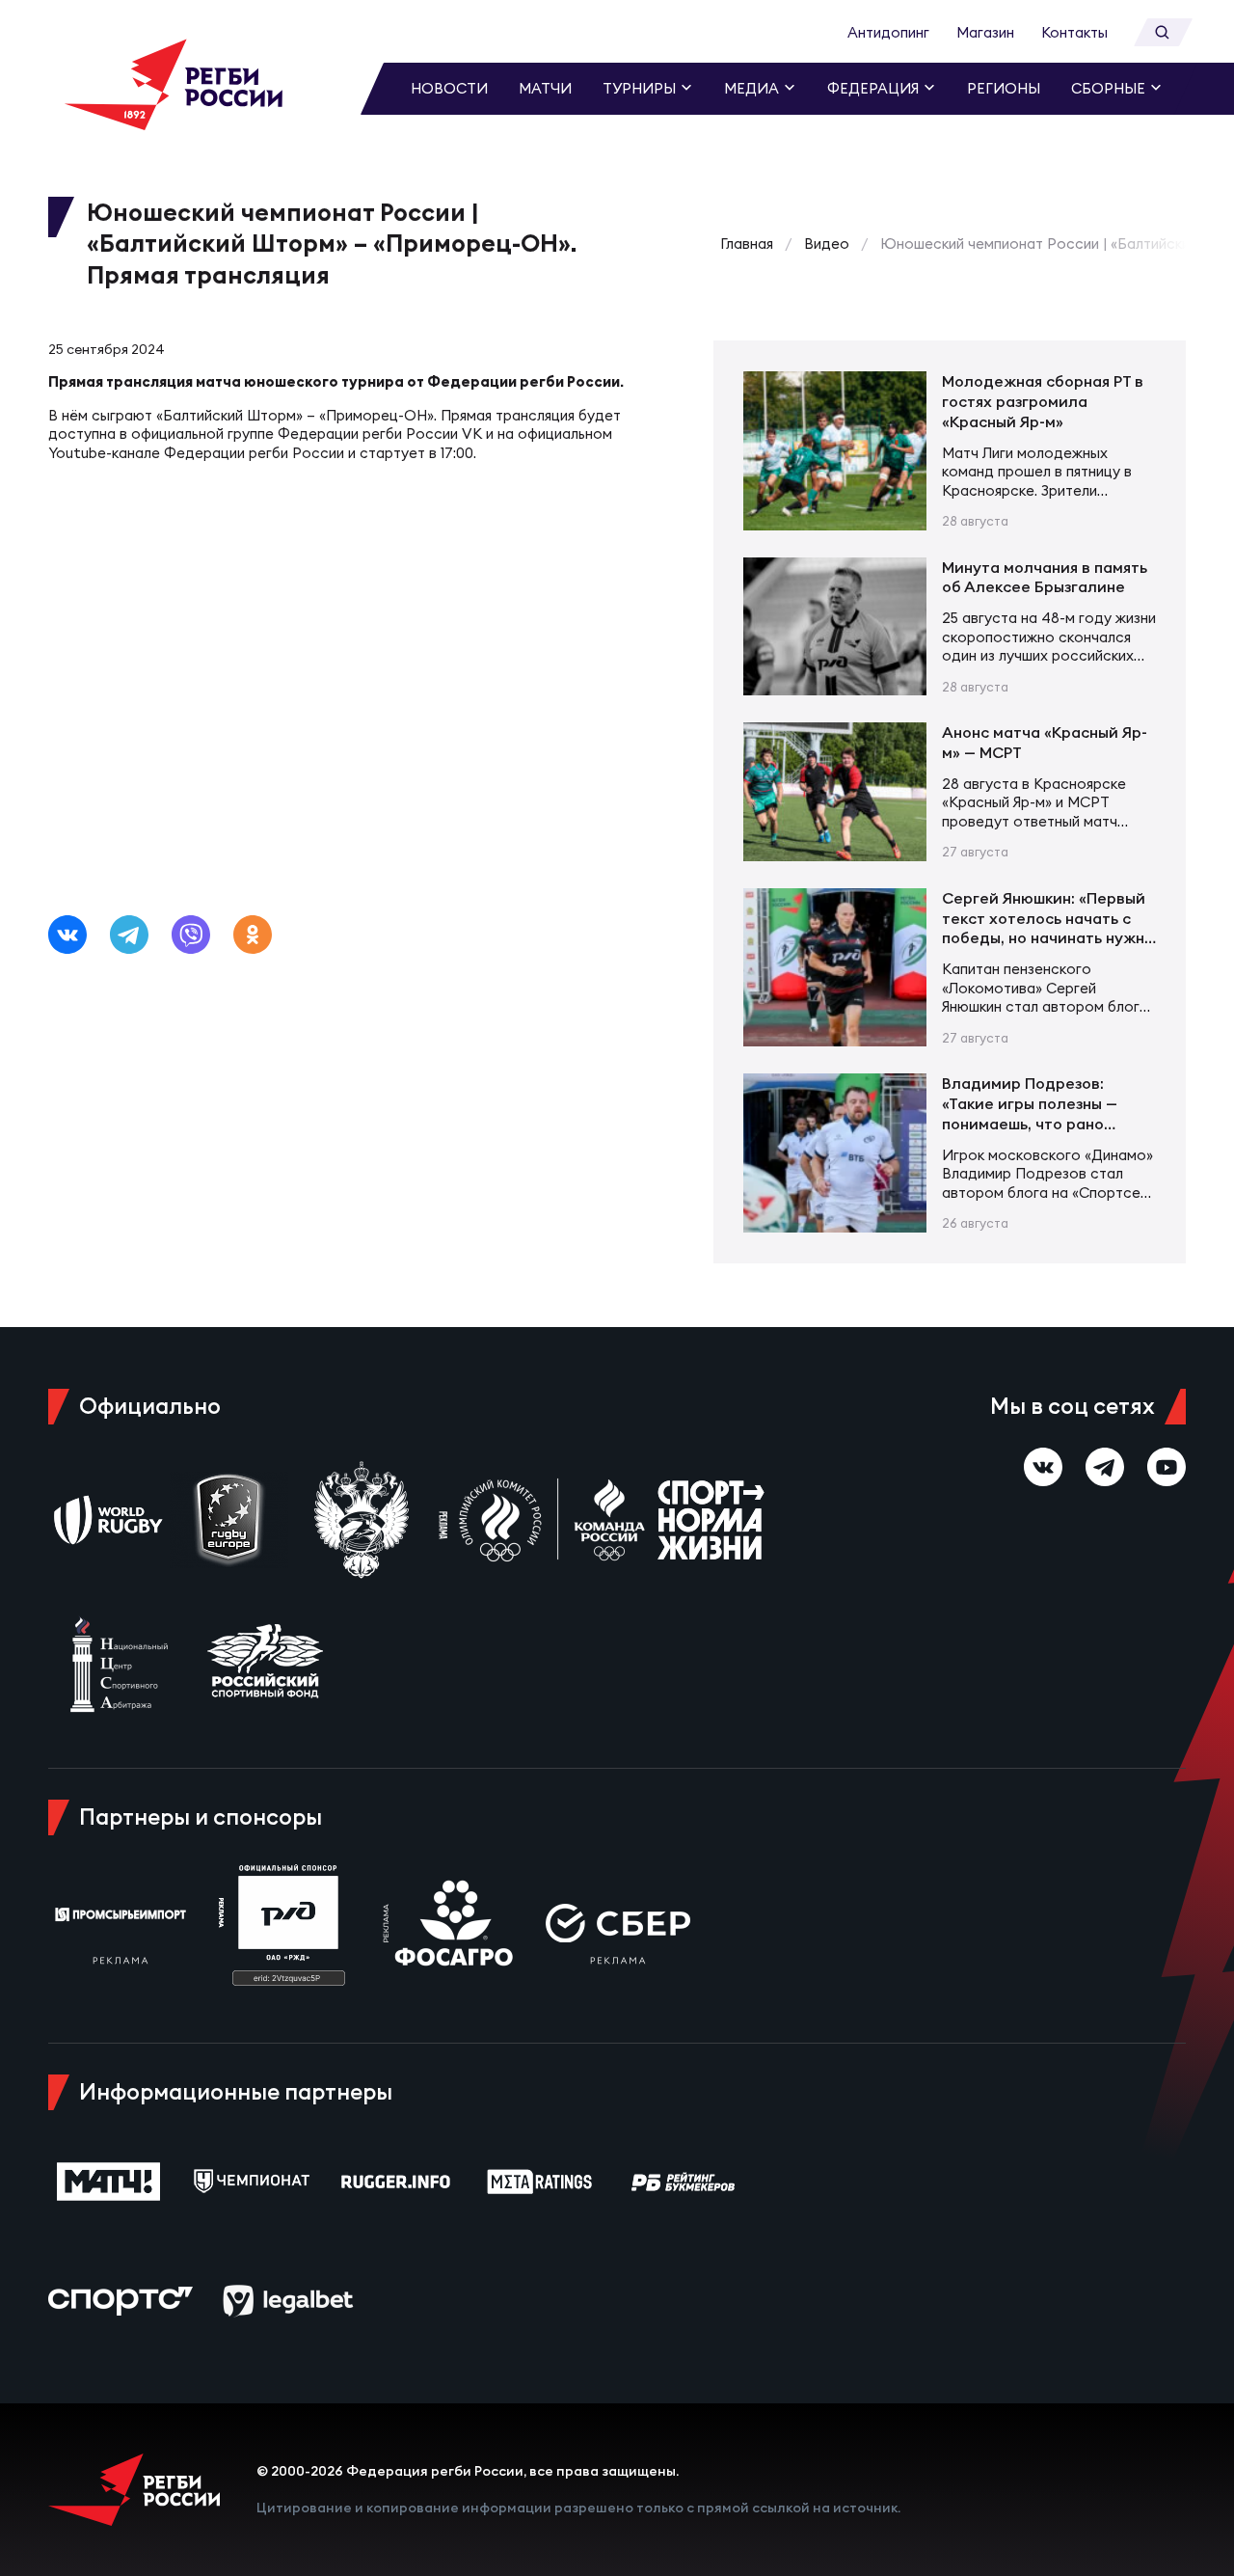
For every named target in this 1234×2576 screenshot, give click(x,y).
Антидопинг (888, 32)
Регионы (1004, 88)
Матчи (545, 88)
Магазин (985, 32)
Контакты (1074, 32)
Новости (449, 88)
